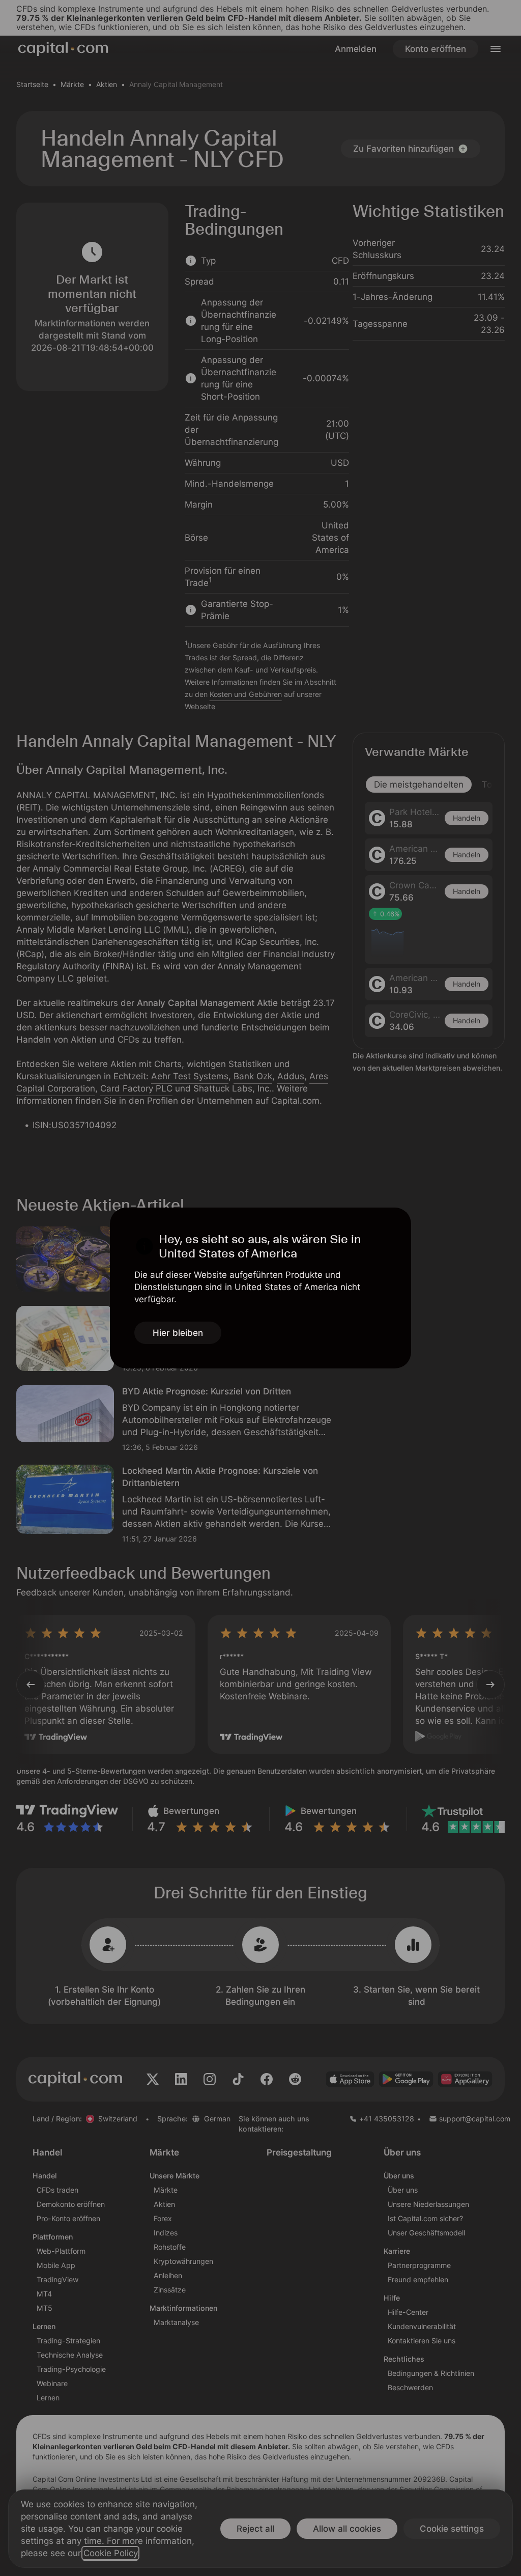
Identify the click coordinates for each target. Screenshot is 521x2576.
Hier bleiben (178, 1333)
